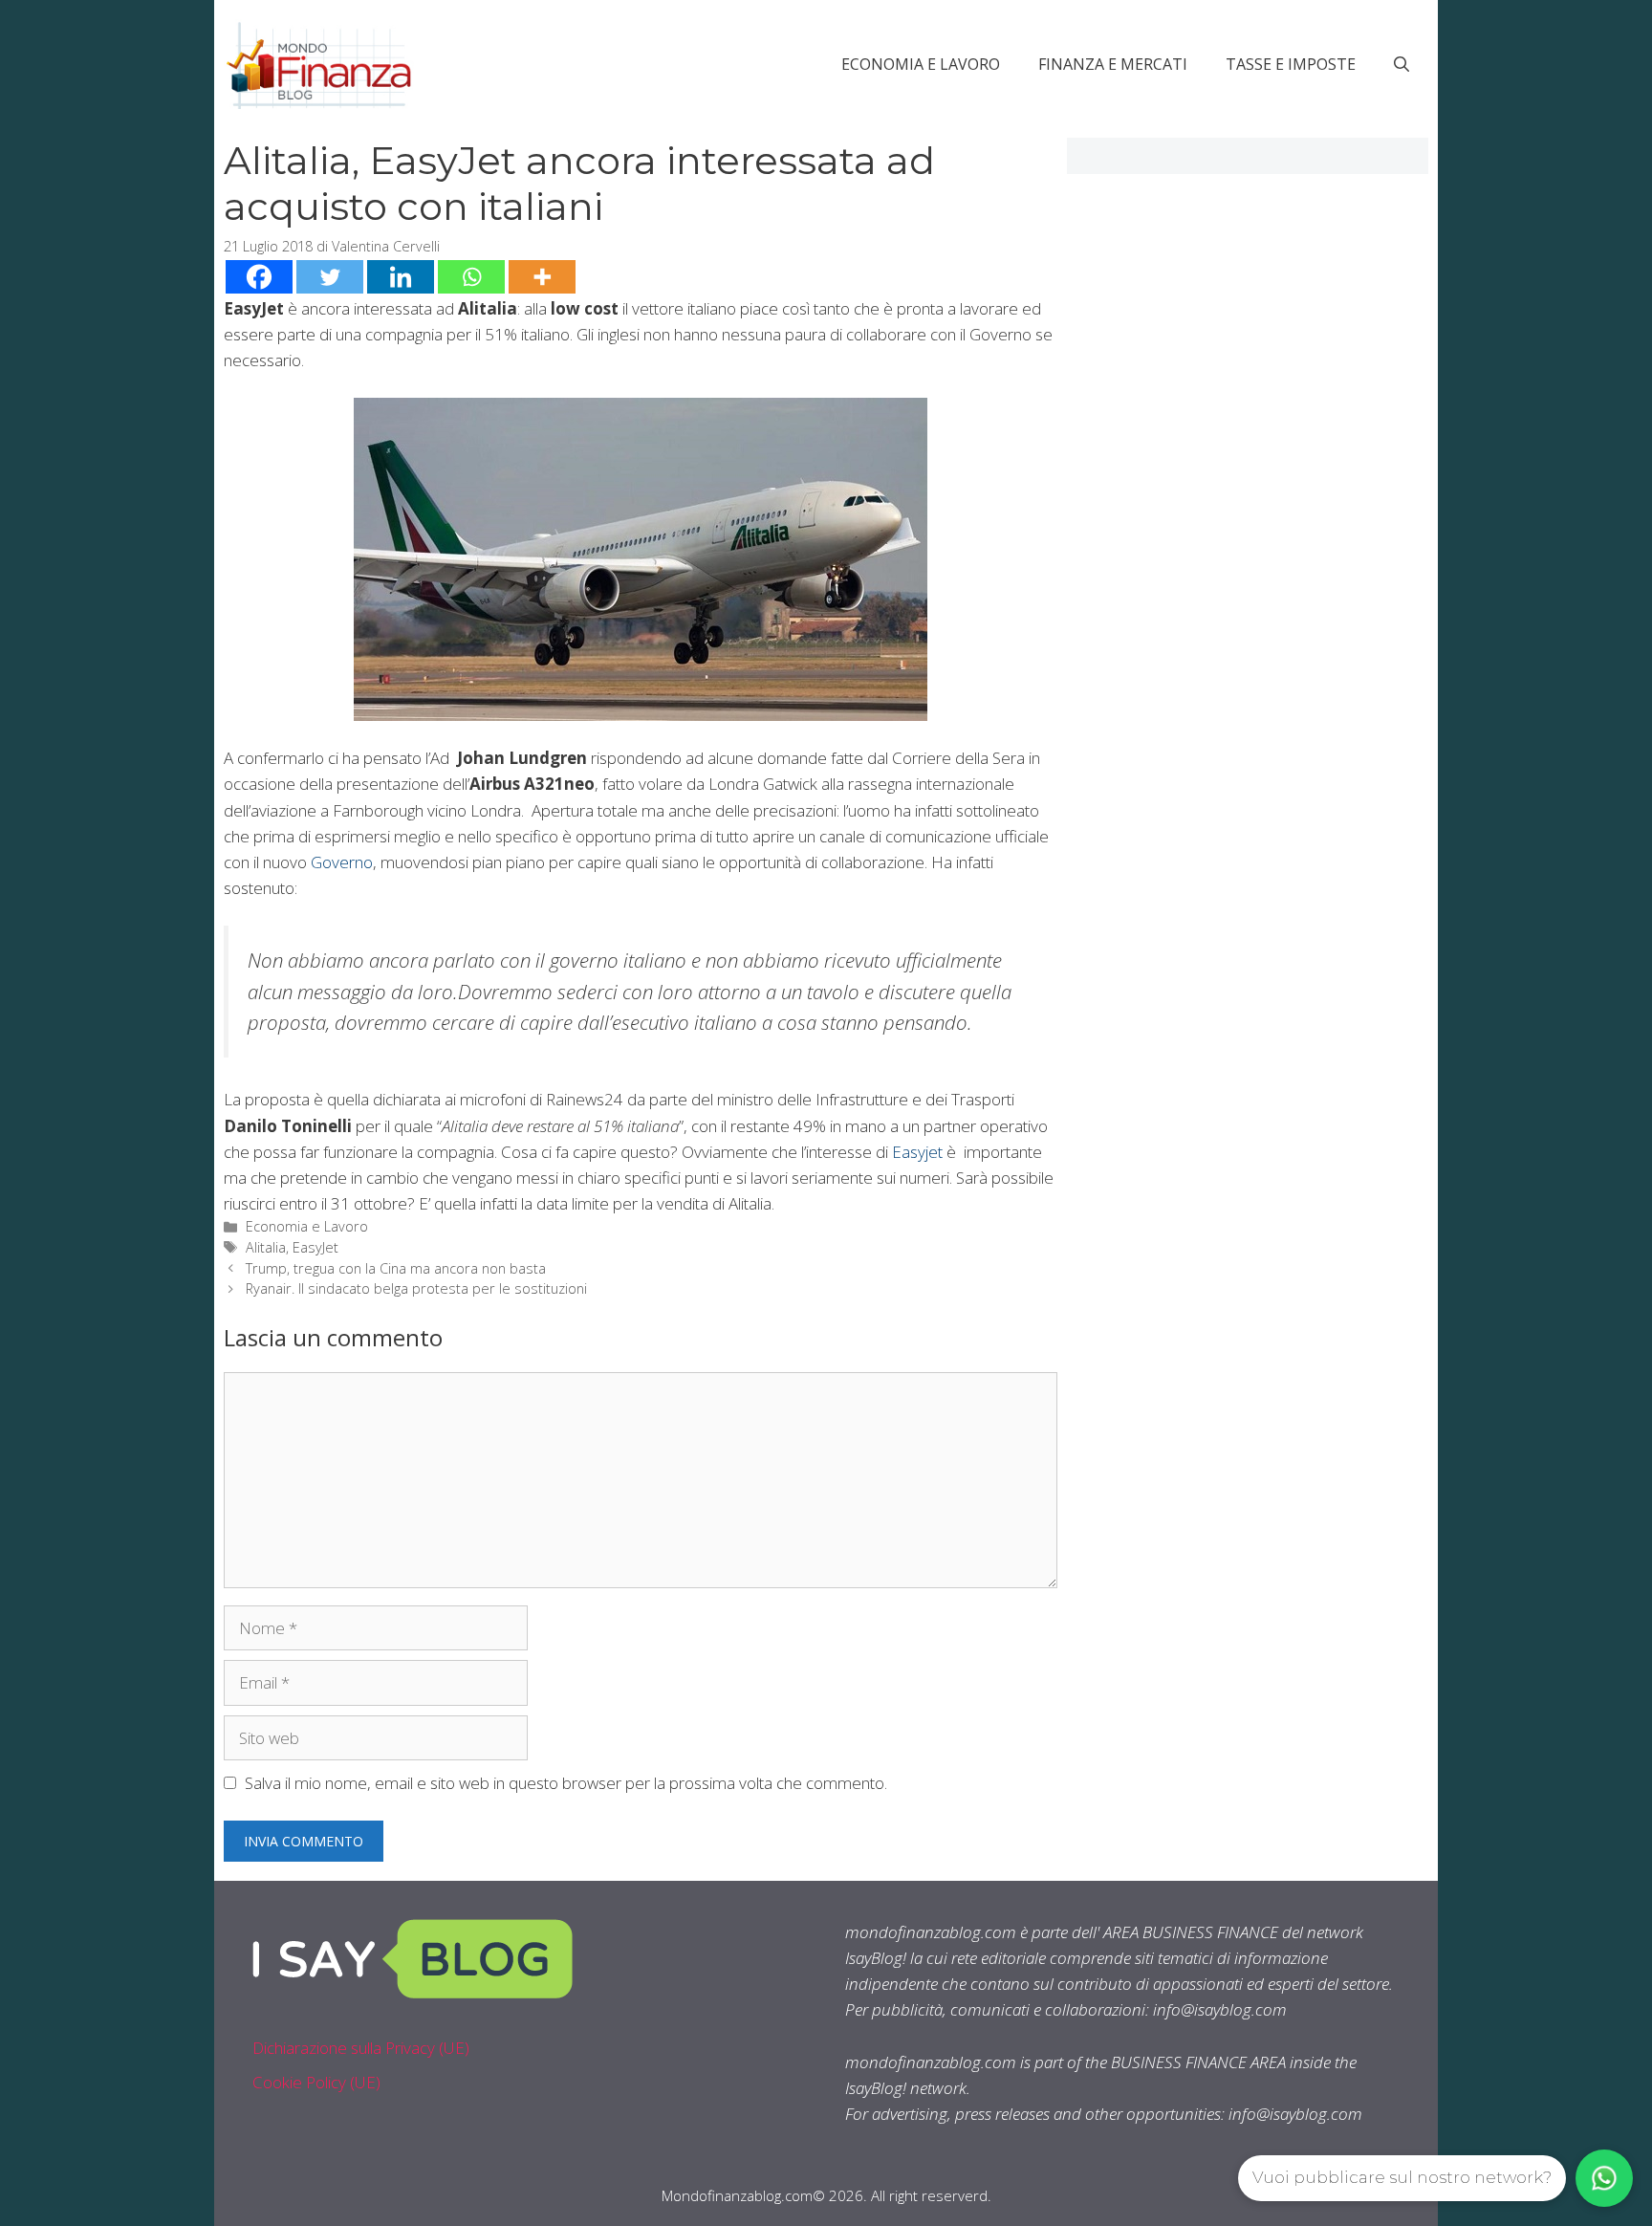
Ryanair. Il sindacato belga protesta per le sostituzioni (416, 1288)
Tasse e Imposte (1291, 64)
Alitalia (266, 1247)
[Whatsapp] (471, 277)
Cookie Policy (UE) (316, 2082)
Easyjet (917, 1152)
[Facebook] (259, 277)
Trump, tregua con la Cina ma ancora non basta (396, 1268)
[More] (542, 277)
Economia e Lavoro (921, 64)
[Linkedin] (401, 277)
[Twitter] (330, 277)
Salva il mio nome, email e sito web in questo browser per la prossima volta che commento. (566, 1783)
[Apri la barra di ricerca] (1402, 64)
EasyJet (315, 1247)
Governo (342, 862)
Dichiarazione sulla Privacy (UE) (361, 2048)
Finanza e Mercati (1113, 64)
